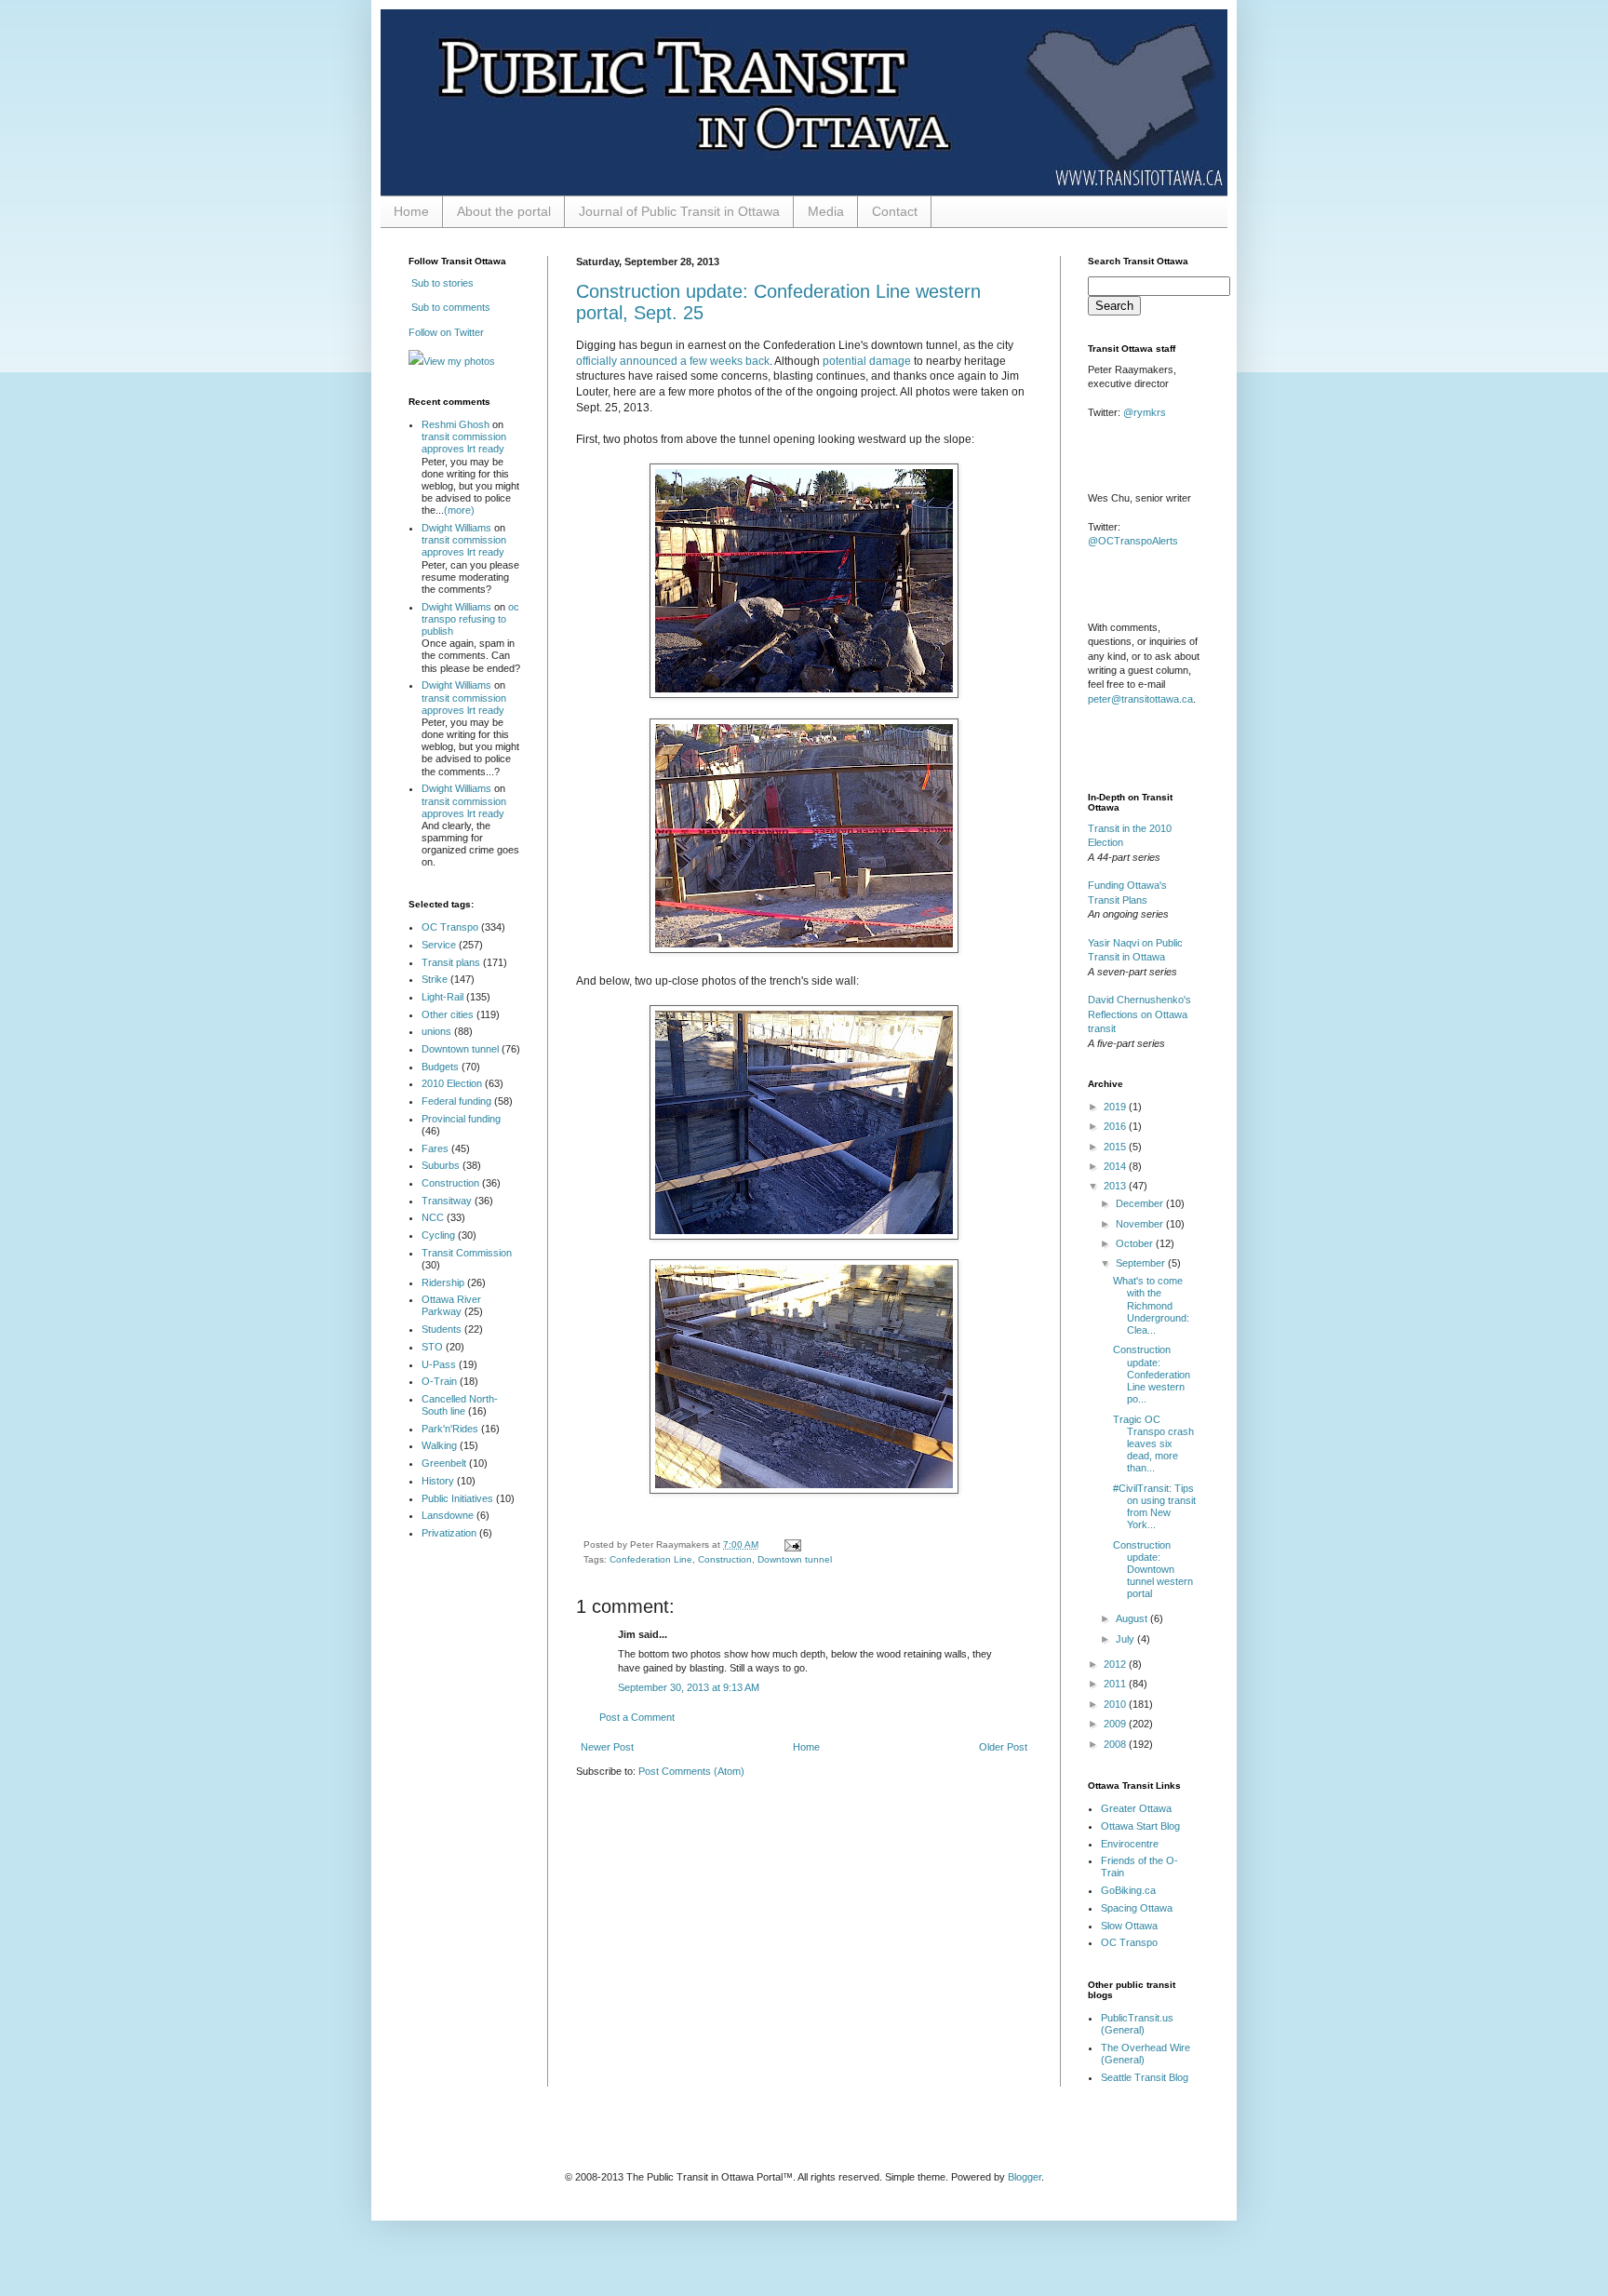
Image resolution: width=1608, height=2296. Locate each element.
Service (439, 945)
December (1141, 1203)
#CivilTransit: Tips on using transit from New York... (1154, 1507)
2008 (1116, 1744)
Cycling (438, 1235)
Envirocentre (1130, 1844)
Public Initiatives (457, 1498)
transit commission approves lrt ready (464, 443)
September (1142, 1263)
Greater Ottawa (1136, 1808)
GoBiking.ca (1128, 1890)
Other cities (448, 1014)
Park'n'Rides (450, 1429)
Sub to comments (449, 307)
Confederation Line (651, 1559)
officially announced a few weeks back (673, 361)
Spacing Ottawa (1137, 1908)
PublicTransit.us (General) (1137, 2024)
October (1136, 1243)
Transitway (447, 1201)
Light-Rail (442, 997)
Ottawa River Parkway (451, 1305)
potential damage (867, 361)
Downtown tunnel (795, 1559)
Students (442, 1329)
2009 (1116, 1724)
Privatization (449, 1533)
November (1141, 1224)
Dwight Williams (456, 528)
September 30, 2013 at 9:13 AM (689, 1687)
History (438, 1481)
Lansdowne (448, 1515)
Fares (435, 1148)
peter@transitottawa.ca (1140, 699)
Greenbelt (444, 1463)
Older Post (1003, 1747)
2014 (1116, 1166)
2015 (1116, 1147)
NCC (433, 1217)
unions (436, 1031)
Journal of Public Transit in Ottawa (679, 211)
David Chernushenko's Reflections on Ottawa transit (1139, 1014)
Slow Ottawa (1129, 1926)
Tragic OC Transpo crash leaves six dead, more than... (1153, 1444)
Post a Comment (637, 1717)
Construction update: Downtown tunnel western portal (1153, 1570)
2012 (1116, 1664)
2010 (1116, 1704)
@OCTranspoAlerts (1133, 541)
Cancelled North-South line (460, 1405)
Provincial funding (461, 1119)
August (1133, 1618)
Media (826, 211)
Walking (439, 1445)
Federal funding (456, 1101)
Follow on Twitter (446, 332)
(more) (459, 510)
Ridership (443, 1282)
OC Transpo (450, 927)
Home (411, 211)
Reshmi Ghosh (456, 424)
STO (432, 1347)
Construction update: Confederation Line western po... (1152, 1374)
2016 (1116, 1126)
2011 (1116, 1684)
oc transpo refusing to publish (470, 619)
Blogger (1025, 2177)
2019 (1116, 1107)
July (1126, 1639)
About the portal (504, 211)
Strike (435, 979)
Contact (895, 211)
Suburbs (441, 1165)
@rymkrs (1145, 412)
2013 (1116, 1186)
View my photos (459, 361)
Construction (725, 1559)
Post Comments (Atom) (691, 1771)
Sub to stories (441, 283)
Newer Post (607, 1747)
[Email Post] (791, 1544)
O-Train (439, 1381)
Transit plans (451, 962)
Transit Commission (467, 1253)
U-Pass (439, 1364)
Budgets (440, 1067)
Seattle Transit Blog (1145, 2077)
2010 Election (452, 1083)
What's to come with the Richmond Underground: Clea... (1151, 1305)
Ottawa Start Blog (1140, 1826)
